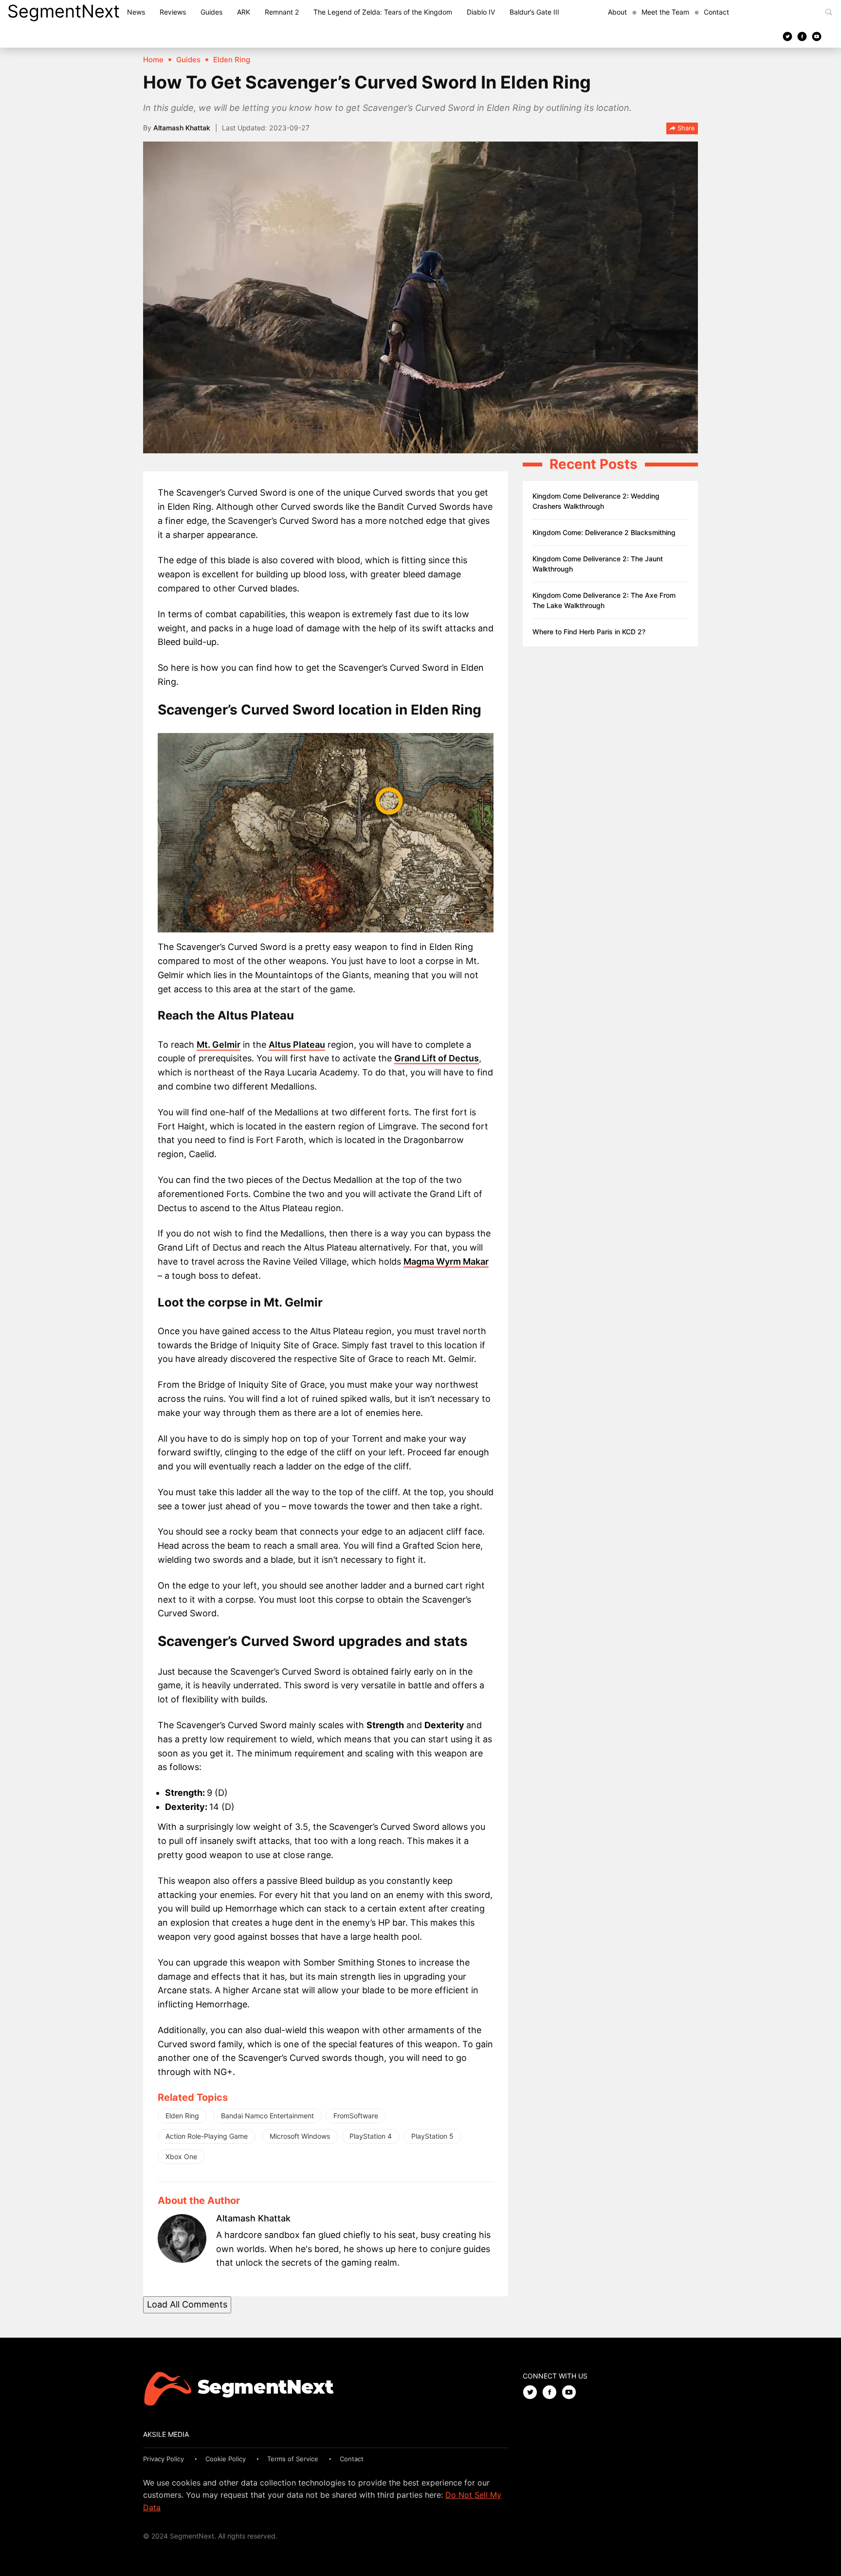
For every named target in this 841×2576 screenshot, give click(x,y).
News (136, 12)
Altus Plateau (297, 1045)
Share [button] (685, 128)
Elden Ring (182, 2116)
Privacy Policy (164, 2459)
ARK (244, 12)
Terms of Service (293, 2459)
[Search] (829, 12)
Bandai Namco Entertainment (267, 2116)
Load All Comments (187, 2304)
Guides (211, 12)
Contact (716, 12)
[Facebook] (802, 36)
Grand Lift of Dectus (437, 1058)
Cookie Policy (226, 2459)
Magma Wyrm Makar (446, 1261)
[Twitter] (787, 36)
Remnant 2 (282, 12)
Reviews (173, 12)
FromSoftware (356, 2116)
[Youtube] (817, 36)
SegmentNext (64, 11)
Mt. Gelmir (219, 1045)
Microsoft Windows (300, 2136)
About (617, 12)
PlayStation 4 (371, 2136)
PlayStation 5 (432, 2136)
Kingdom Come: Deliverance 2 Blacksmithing (604, 532)
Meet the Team (665, 12)
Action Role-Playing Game (207, 2136)
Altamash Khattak (182, 128)
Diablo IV (481, 12)
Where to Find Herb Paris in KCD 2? (589, 632)
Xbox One (181, 2156)
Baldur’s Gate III (534, 12)
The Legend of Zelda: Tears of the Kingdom (383, 12)
